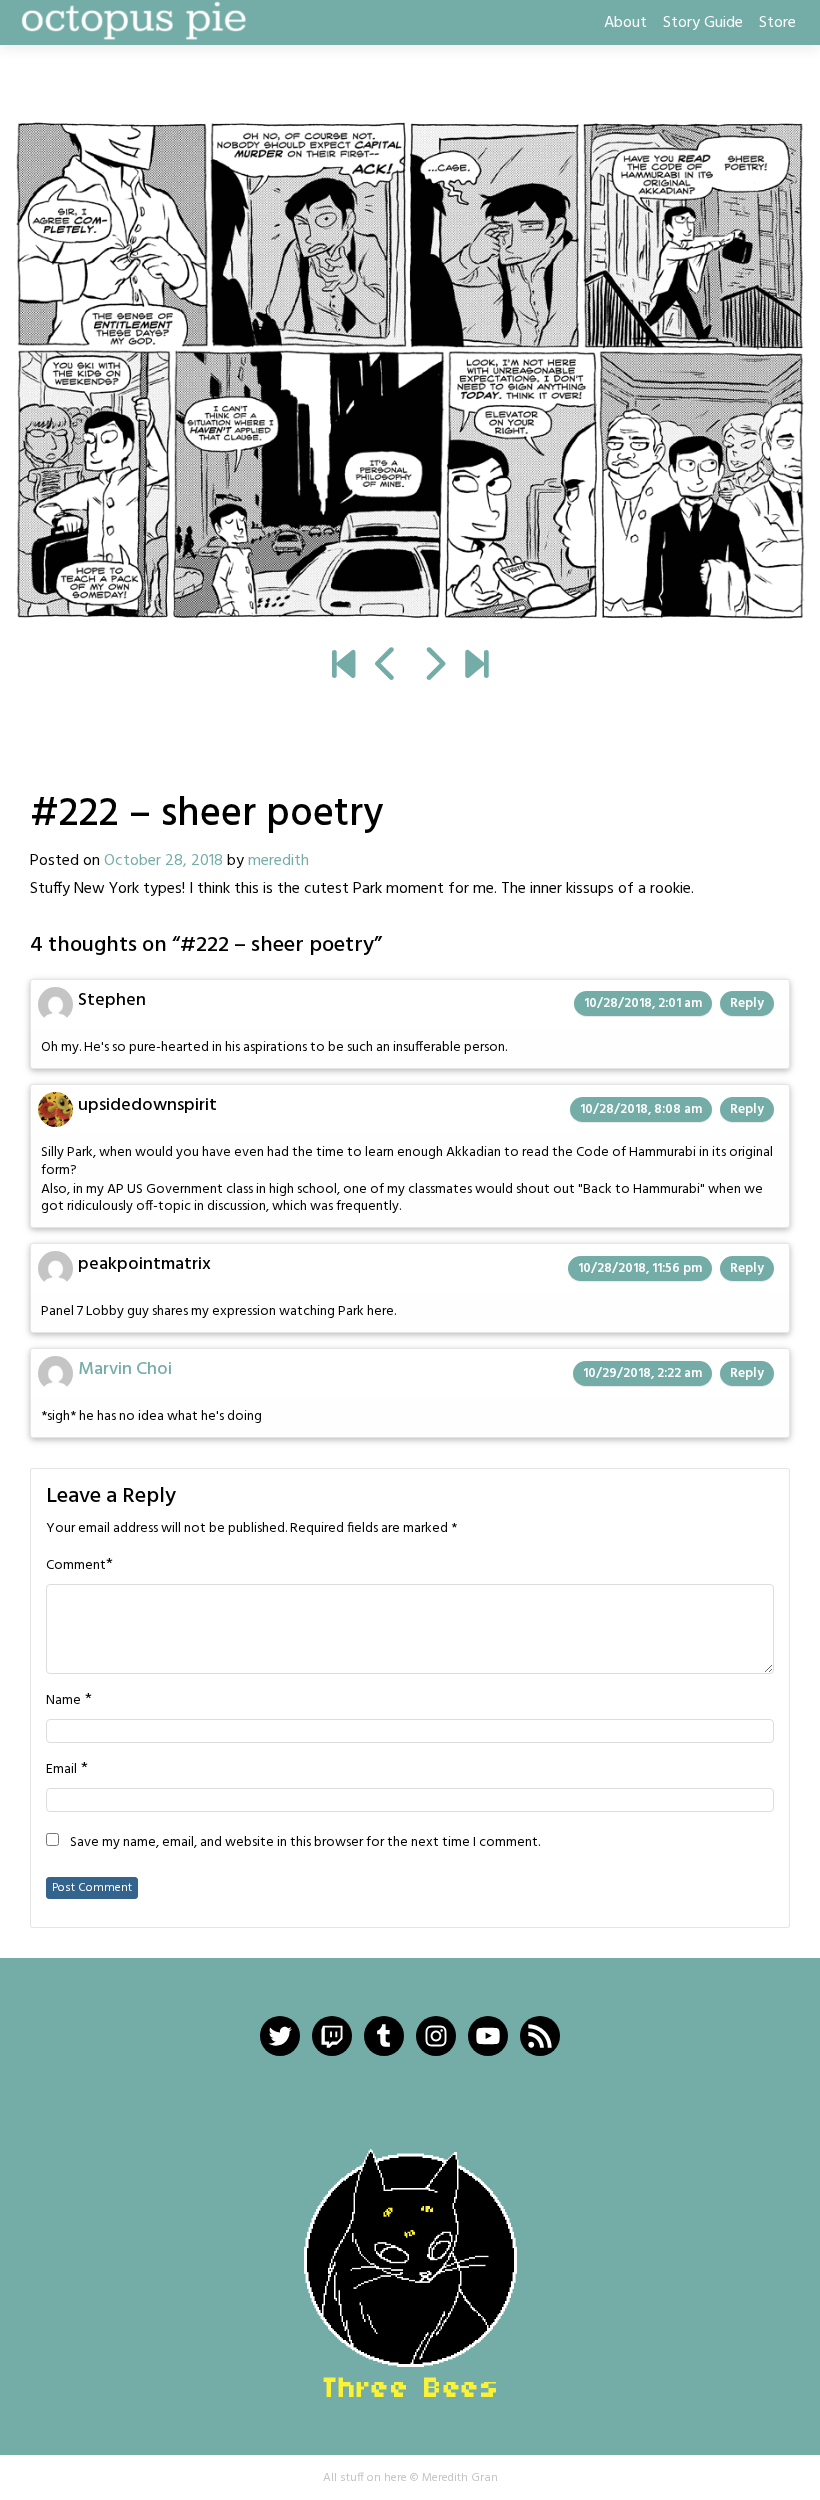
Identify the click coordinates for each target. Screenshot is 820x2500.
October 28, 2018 (163, 861)
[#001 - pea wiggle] (343, 668)
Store (777, 23)
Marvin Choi (125, 1369)
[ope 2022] (476, 668)
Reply (747, 1003)
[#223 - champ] (410, 370)
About (625, 23)
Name (63, 1701)
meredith (278, 861)
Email (61, 1770)
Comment (76, 1566)
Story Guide (703, 23)
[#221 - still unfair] (386, 668)
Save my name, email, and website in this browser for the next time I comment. (305, 1843)
